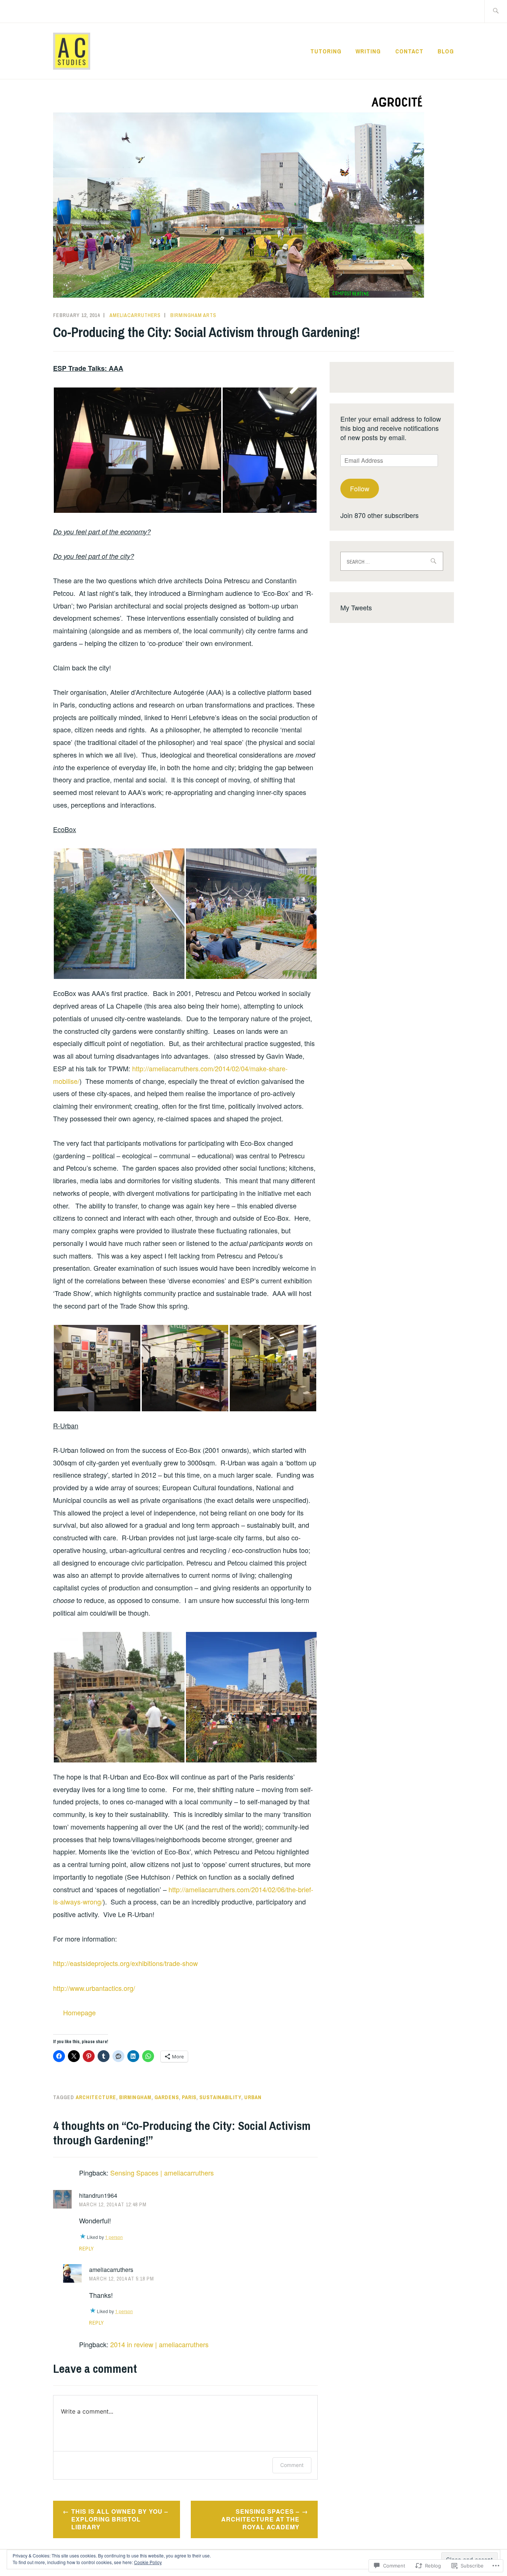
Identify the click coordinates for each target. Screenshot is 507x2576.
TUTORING (326, 51)
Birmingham (135, 2097)
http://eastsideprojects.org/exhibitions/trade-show (125, 1963)
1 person (114, 2237)
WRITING (368, 51)
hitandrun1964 (98, 2195)
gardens (167, 2097)
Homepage (79, 2012)
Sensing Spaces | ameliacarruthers (162, 2173)
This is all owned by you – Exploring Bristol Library (120, 2519)
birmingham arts (193, 315)
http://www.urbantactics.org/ (94, 1988)
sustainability (220, 2097)
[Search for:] (496, 11)
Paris (189, 2097)
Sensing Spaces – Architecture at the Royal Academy (260, 2519)
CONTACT (409, 51)
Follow (360, 488)
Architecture (96, 2097)
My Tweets (356, 607)
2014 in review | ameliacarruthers (159, 2344)
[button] (138, 450)
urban (253, 2097)
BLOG (446, 51)
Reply (86, 2249)
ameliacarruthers (135, 315)
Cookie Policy (148, 2562)
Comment (292, 2465)
